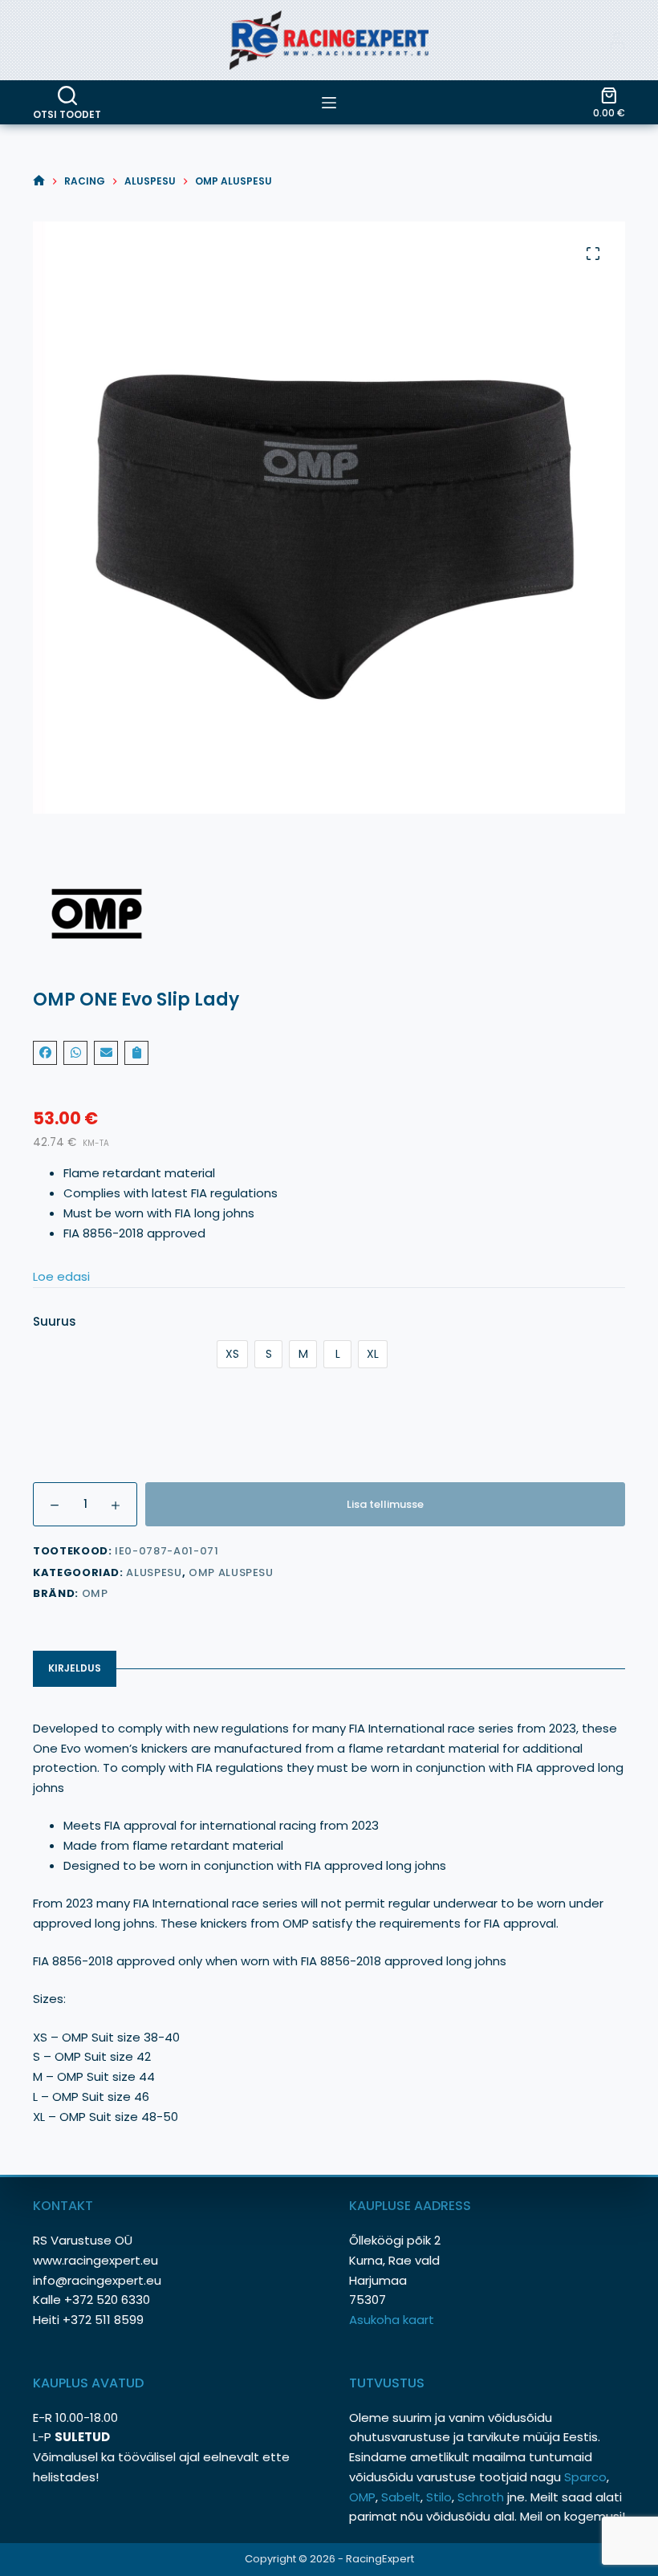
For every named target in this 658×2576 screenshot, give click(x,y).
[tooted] (329, 103)
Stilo (439, 2497)
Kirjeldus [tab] (75, 1668)
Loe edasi (61, 1276)
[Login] (617, 40)
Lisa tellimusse (385, 1504)
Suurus (55, 1321)
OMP (95, 1593)
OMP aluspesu (231, 1572)
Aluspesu (154, 1572)
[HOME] (39, 181)
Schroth (482, 2497)
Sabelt (401, 2497)
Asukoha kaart (393, 2320)
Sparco (585, 2477)
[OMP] (329, 914)
